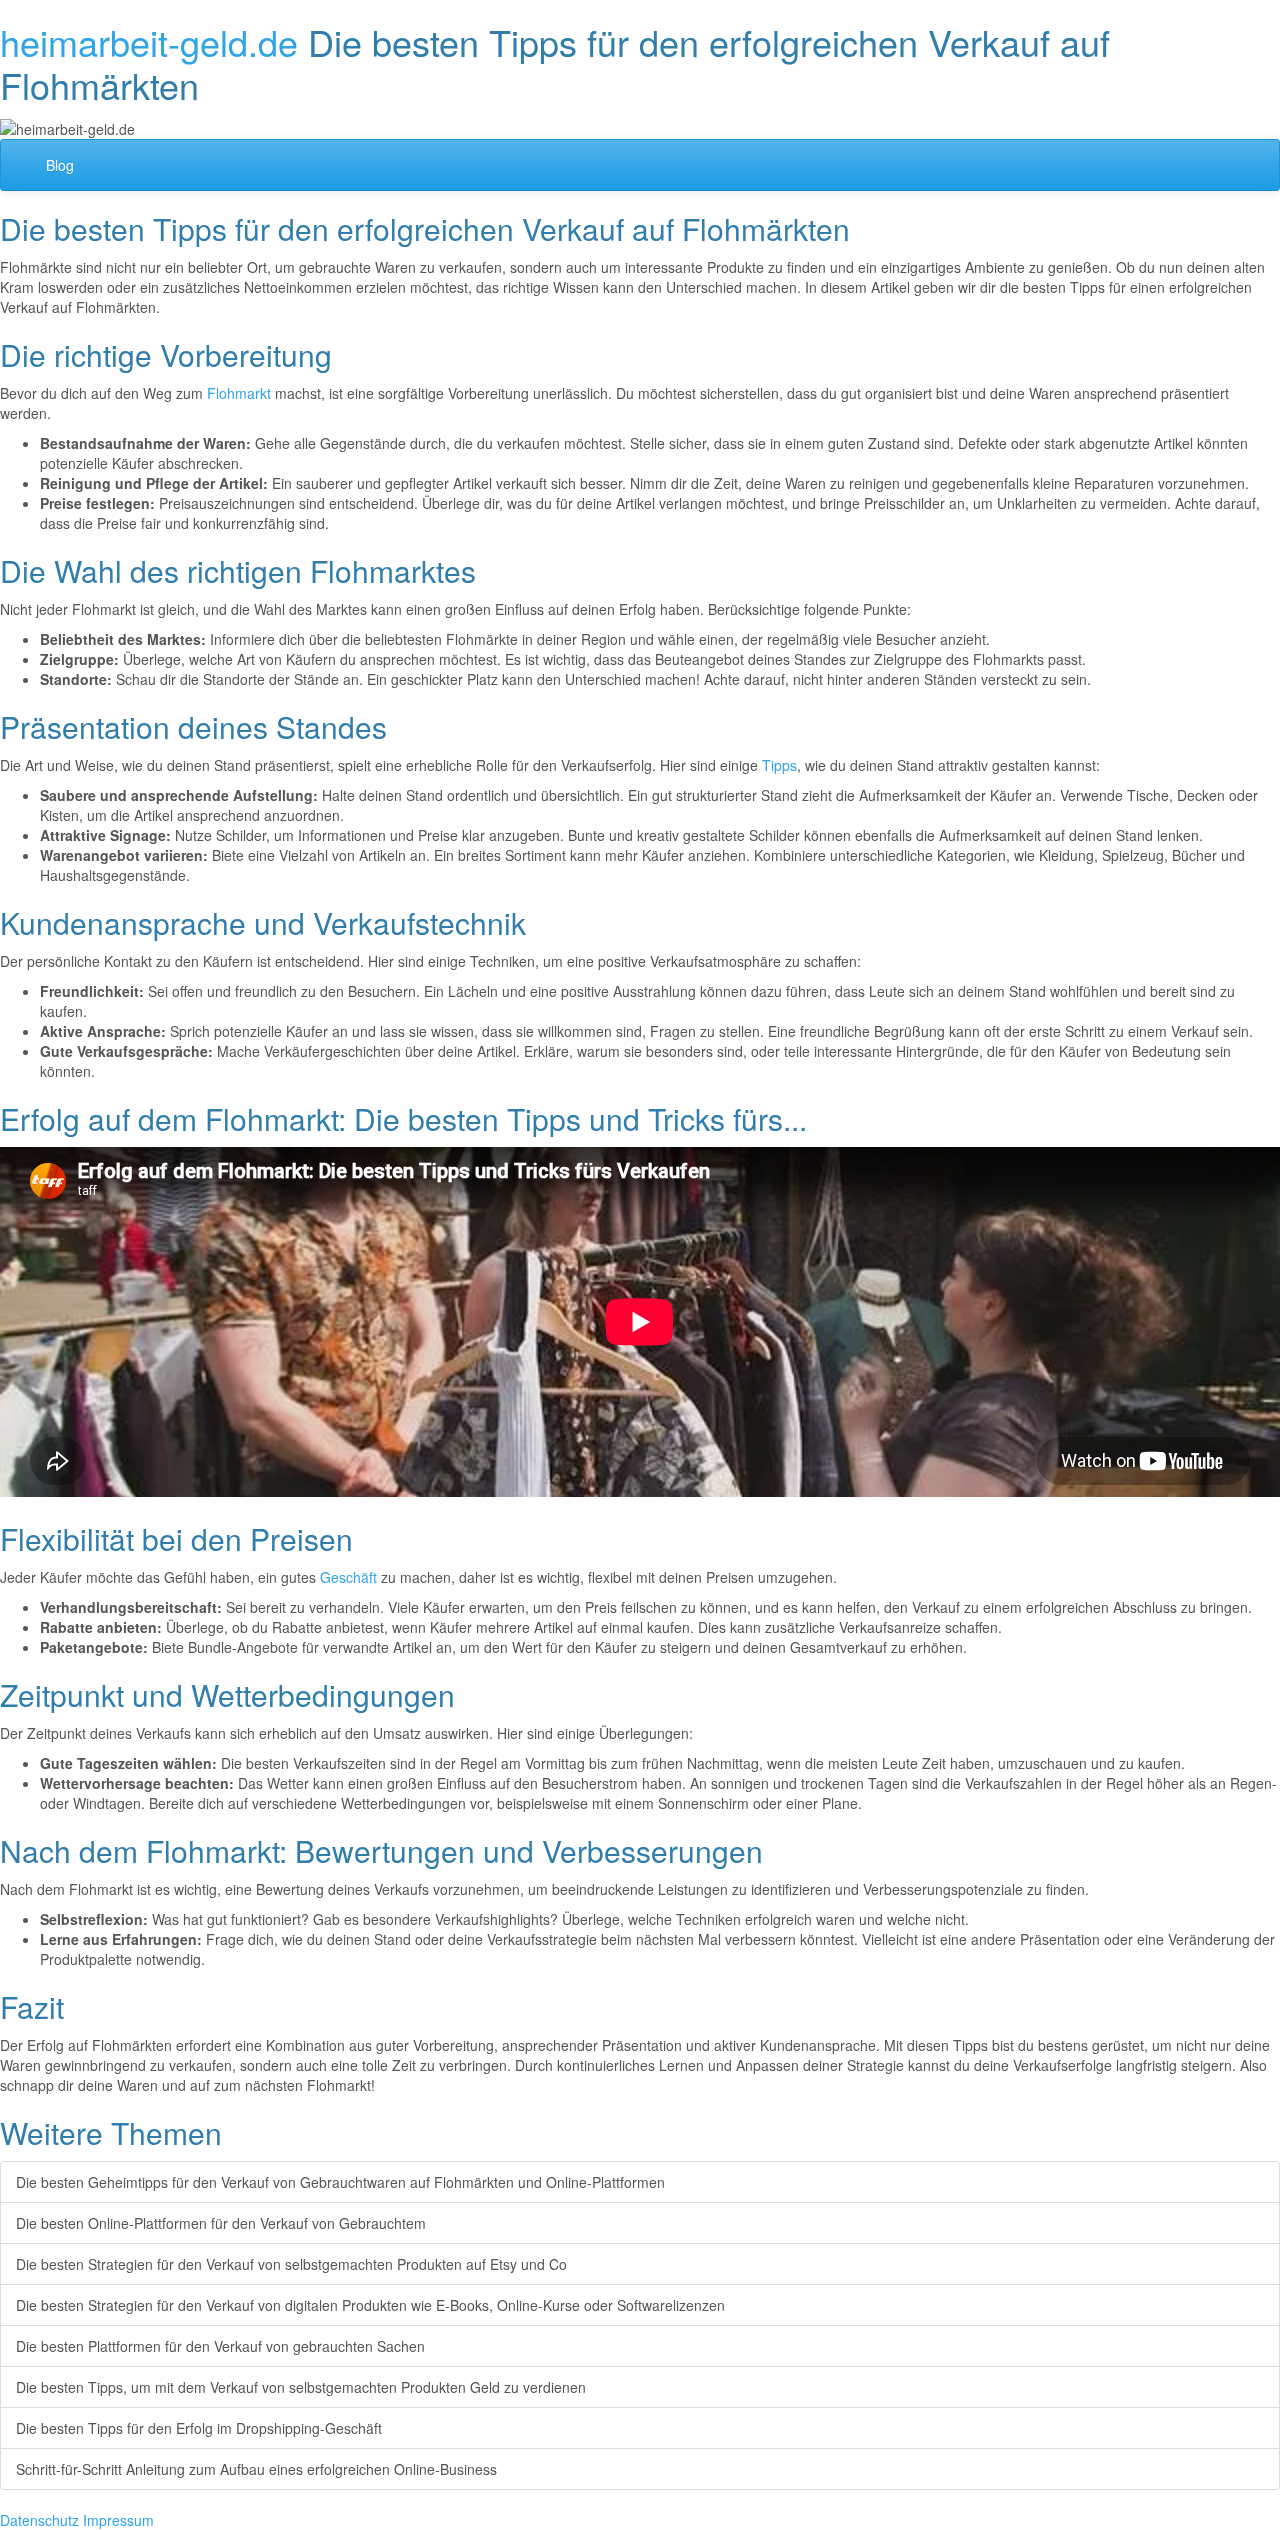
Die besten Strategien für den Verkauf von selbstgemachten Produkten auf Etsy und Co (291, 2264)
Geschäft (348, 1577)
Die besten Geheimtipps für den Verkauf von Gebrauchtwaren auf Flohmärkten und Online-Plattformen (340, 2182)
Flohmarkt (239, 393)
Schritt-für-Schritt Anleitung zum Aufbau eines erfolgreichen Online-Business (256, 2469)
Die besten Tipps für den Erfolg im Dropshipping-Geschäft (199, 2428)
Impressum (118, 2520)
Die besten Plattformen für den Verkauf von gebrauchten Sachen (220, 2346)
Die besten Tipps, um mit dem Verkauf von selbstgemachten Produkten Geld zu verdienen (301, 2387)
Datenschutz (39, 2520)
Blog (60, 165)
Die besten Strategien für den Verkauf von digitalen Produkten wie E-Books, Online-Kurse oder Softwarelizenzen (370, 2305)
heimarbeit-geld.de (149, 41)
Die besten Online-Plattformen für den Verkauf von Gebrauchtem (221, 2223)
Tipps (779, 765)
